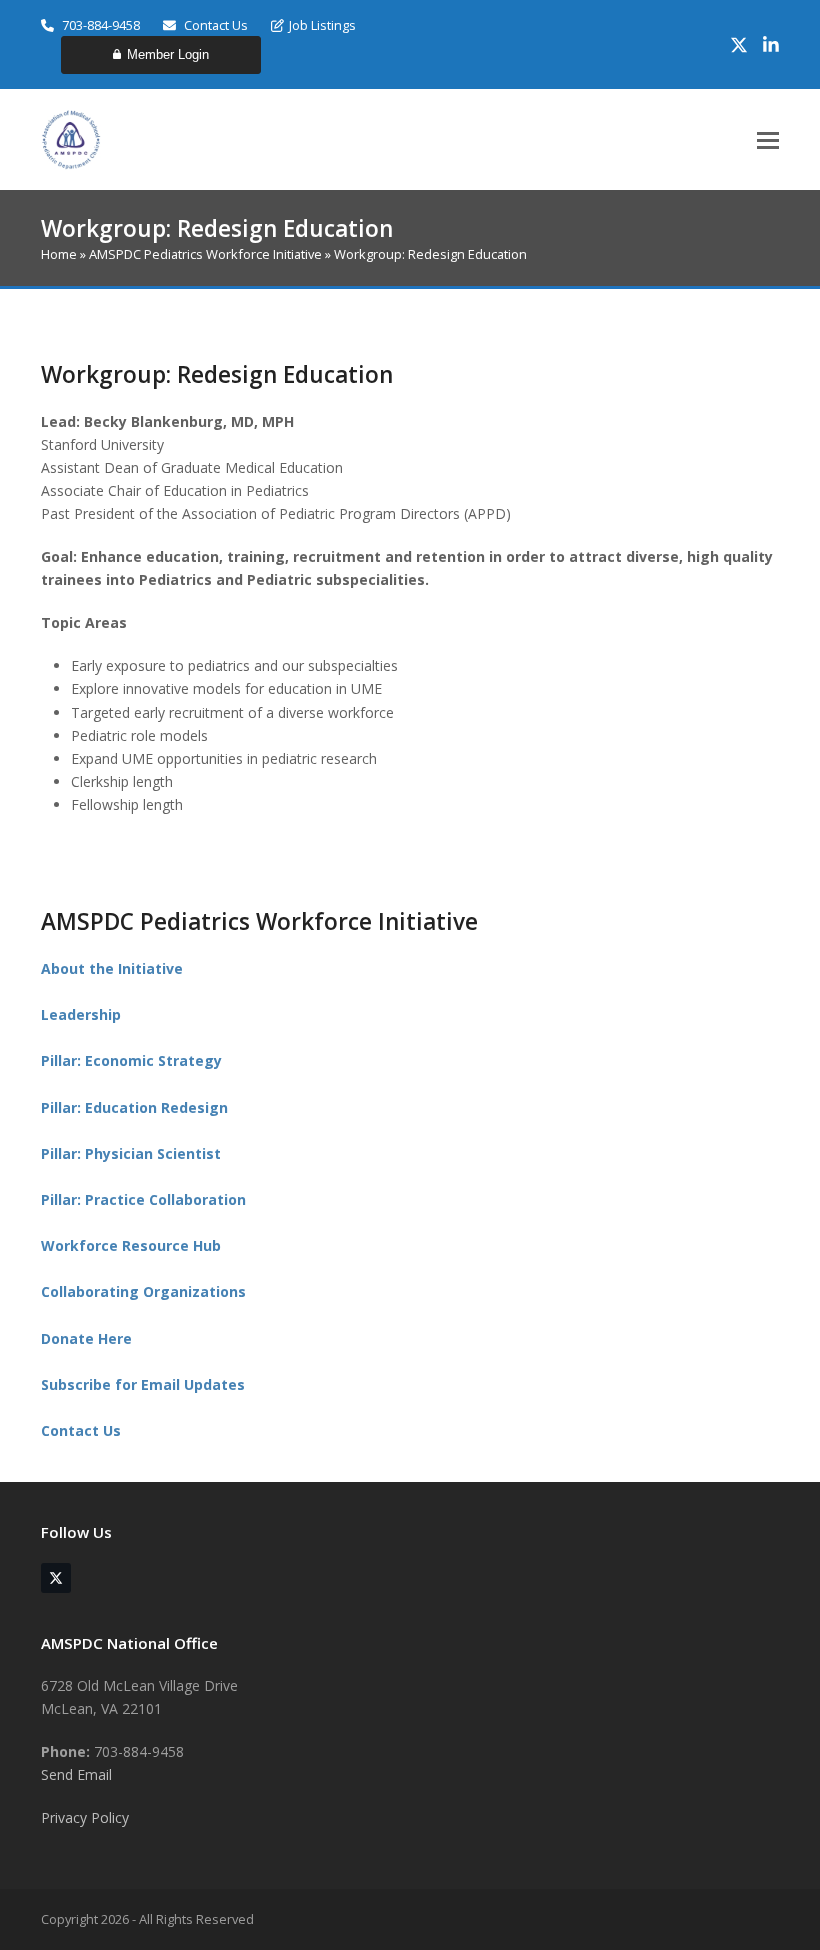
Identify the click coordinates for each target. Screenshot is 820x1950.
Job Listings (322, 25)
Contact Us (214, 25)
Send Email (76, 1774)
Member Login (168, 54)
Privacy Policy (85, 1817)
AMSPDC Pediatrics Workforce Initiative (205, 254)
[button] (768, 140)
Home (59, 254)
